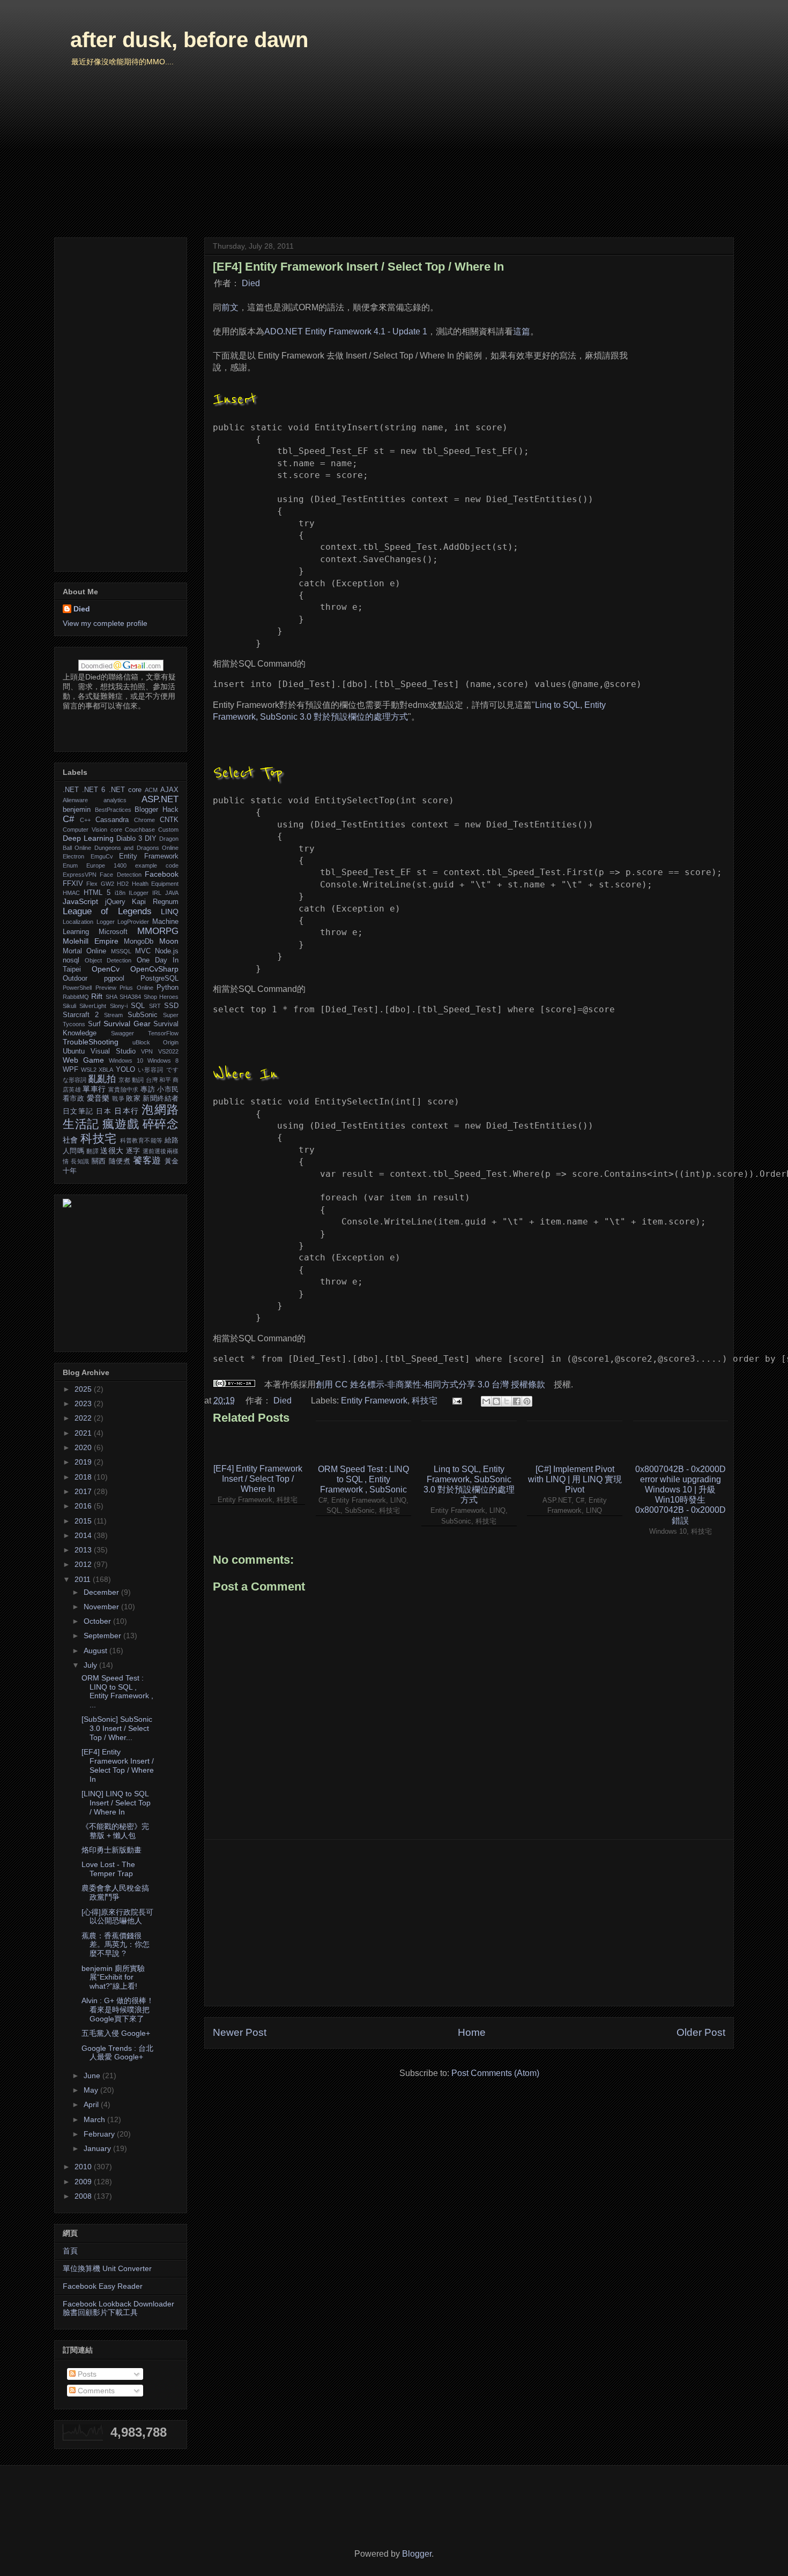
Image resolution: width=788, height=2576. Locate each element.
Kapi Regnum (155, 902)
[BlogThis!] (496, 1401)
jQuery (115, 902)
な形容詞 (75, 1080)
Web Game (83, 1060)
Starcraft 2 (81, 1015)
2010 (84, 2167)
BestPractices (113, 810)
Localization (78, 922)
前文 (230, 307)
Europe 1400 (106, 865)
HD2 (123, 884)
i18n (120, 893)
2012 (84, 1564)
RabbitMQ (76, 997)
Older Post (701, 2032)
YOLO (125, 1070)
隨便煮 (120, 1161)
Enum (70, 865)
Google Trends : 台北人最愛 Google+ (117, 2053)
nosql (71, 960)
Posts (86, 2374)
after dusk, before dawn (189, 40)
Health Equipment (155, 884)
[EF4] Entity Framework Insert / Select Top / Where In (258, 1479)
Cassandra (112, 820)
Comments (95, 2391)
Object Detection (108, 960)
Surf (94, 1024)
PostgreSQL (159, 979)
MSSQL (121, 951)
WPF (70, 1070)
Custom (168, 830)
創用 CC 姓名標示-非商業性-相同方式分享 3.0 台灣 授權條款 (430, 1384)
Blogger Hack (157, 810)
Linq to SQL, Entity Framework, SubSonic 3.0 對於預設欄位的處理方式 (469, 1485)
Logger (106, 922)
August (96, 1651)
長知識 (80, 1161)
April (92, 2104)
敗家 (133, 1099)
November (102, 1607)
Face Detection (120, 875)
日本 (104, 1111)
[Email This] (486, 1401)
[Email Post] (456, 1401)
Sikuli (69, 1006)
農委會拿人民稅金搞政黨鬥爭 (115, 1892)
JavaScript (80, 901)
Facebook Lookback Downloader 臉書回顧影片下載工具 (118, 2308)
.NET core (125, 790)
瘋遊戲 (121, 1124)
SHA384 (130, 997)
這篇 (522, 331)
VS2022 (168, 1051)
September (103, 1636)
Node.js (167, 951)
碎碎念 (161, 1124)
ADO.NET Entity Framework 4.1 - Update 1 (346, 331)
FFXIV (73, 884)
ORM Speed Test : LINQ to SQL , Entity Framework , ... (117, 1691)
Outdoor (75, 979)
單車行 (94, 1089)
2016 (84, 1506)
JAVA (172, 893)
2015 (84, 1521)
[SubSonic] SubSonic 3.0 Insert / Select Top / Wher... (117, 1728)
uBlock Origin (156, 1042)
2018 (84, 1477)
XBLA (106, 1070)
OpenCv (106, 969)
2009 (84, 2182)
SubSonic (143, 1015)
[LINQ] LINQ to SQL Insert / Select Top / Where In (116, 1803)
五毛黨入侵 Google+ (116, 2033)
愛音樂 (98, 1098)
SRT (155, 1006)
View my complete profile (105, 623)
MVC (143, 951)
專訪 (148, 1089)
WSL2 (89, 1070)
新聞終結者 (161, 1099)
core (116, 830)
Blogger (417, 2554)
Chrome (144, 820)
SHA (111, 997)
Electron (73, 856)
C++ (85, 820)
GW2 (107, 884)
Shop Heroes (161, 997)
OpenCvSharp (154, 969)
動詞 (138, 1080)
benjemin (77, 810)
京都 (124, 1080)
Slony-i (119, 1006)
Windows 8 (163, 1061)
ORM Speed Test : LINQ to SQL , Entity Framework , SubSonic (363, 1479)
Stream (113, 1015)
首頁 (70, 2251)
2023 (84, 1403)
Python (168, 988)
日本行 (127, 1111)
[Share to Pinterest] (527, 1401)
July (91, 1665)
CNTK (169, 820)
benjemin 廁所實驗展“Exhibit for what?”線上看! (113, 1977)
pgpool (114, 979)
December (102, 1592)
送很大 (112, 1151)
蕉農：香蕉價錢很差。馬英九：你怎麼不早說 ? (116, 1945)
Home (472, 2032)
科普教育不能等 (142, 1140)
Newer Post (240, 2032)
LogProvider (133, 922)
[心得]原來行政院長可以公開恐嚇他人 (117, 1917)
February (100, 2134)
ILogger (139, 893)
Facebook (162, 874)
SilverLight (93, 1006)
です (172, 1070)
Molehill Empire (91, 941)
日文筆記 (78, 1111)
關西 (99, 1161)
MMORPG (158, 931)
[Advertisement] (469, 1923)
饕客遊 (147, 1160)
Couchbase (140, 830)
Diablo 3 (129, 839)
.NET (71, 790)
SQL (138, 1006)
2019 (84, 1462)
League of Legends (107, 911)
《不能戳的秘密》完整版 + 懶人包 (115, 1831)
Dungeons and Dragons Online (136, 848)
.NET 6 (94, 790)
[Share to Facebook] (517, 1401)
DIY (151, 839)
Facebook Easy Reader (103, 2286)
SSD (171, 1006)
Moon (169, 941)
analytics (115, 800)
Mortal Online (84, 951)
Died (251, 283)
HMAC (71, 893)
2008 (84, 2196)
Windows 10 (126, 1061)
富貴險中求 (124, 1089)
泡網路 (160, 1110)
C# (68, 819)
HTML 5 (97, 893)
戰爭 (118, 1099)
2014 (84, 1535)
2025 (84, 1389)
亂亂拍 (102, 1079)
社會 (70, 1140)
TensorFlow (163, 1033)
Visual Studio (113, 1051)
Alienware (75, 800)
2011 (84, 1579)
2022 (84, 1418)
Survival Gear (127, 1024)
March (95, 2119)
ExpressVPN (80, 875)
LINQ (170, 912)
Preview (106, 988)
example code (157, 865)
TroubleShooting (91, 1042)
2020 (84, 1447)
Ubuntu (74, 1051)
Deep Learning (88, 838)
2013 (84, 1550)
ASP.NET (160, 799)
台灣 (152, 1080)
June (93, 2075)
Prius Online (136, 988)
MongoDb (139, 942)
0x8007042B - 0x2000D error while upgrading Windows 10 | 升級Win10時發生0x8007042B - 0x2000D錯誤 (681, 1495)
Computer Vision (85, 830)
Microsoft (113, 932)
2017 (84, 1491)
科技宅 (425, 1401)
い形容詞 (151, 1070)
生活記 (81, 1124)
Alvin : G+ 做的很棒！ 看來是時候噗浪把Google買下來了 (118, 2010)
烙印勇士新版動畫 (111, 1850)
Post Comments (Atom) (495, 2073)
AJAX (169, 790)
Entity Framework (374, 1401)
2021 (84, 1433)
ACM (151, 790)
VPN (147, 1051)
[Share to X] (507, 1401)
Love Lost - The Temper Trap (108, 1869)
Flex (92, 884)
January (98, 2148)
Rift (97, 996)
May (92, 2090)
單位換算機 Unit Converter (107, 2268)
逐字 (133, 1151)
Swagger (122, 1033)
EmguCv (102, 856)
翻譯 (92, 1151)
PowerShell (77, 988)
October (98, 1621)
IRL (157, 893)
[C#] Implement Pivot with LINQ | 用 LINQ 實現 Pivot (575, 1479)
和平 (165, 1080)
